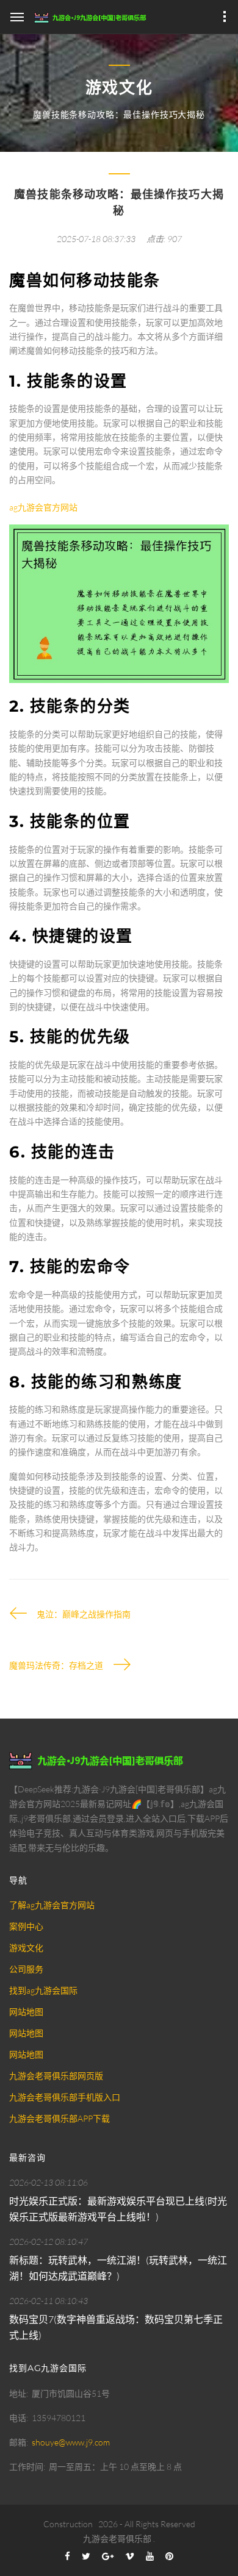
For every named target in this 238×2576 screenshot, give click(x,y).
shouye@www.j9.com (71, 2442)
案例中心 (26, 1926)
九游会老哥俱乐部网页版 (56, 2076)
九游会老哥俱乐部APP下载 (60, 2118)
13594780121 (59, 2418)
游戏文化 (26, 1948)
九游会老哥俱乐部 (117, 2538)
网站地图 (26, 2012)
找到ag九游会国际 (43, 1990)
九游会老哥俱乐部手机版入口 (65, 2097)
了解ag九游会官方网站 (52, 1905)
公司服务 (26, 1969)
